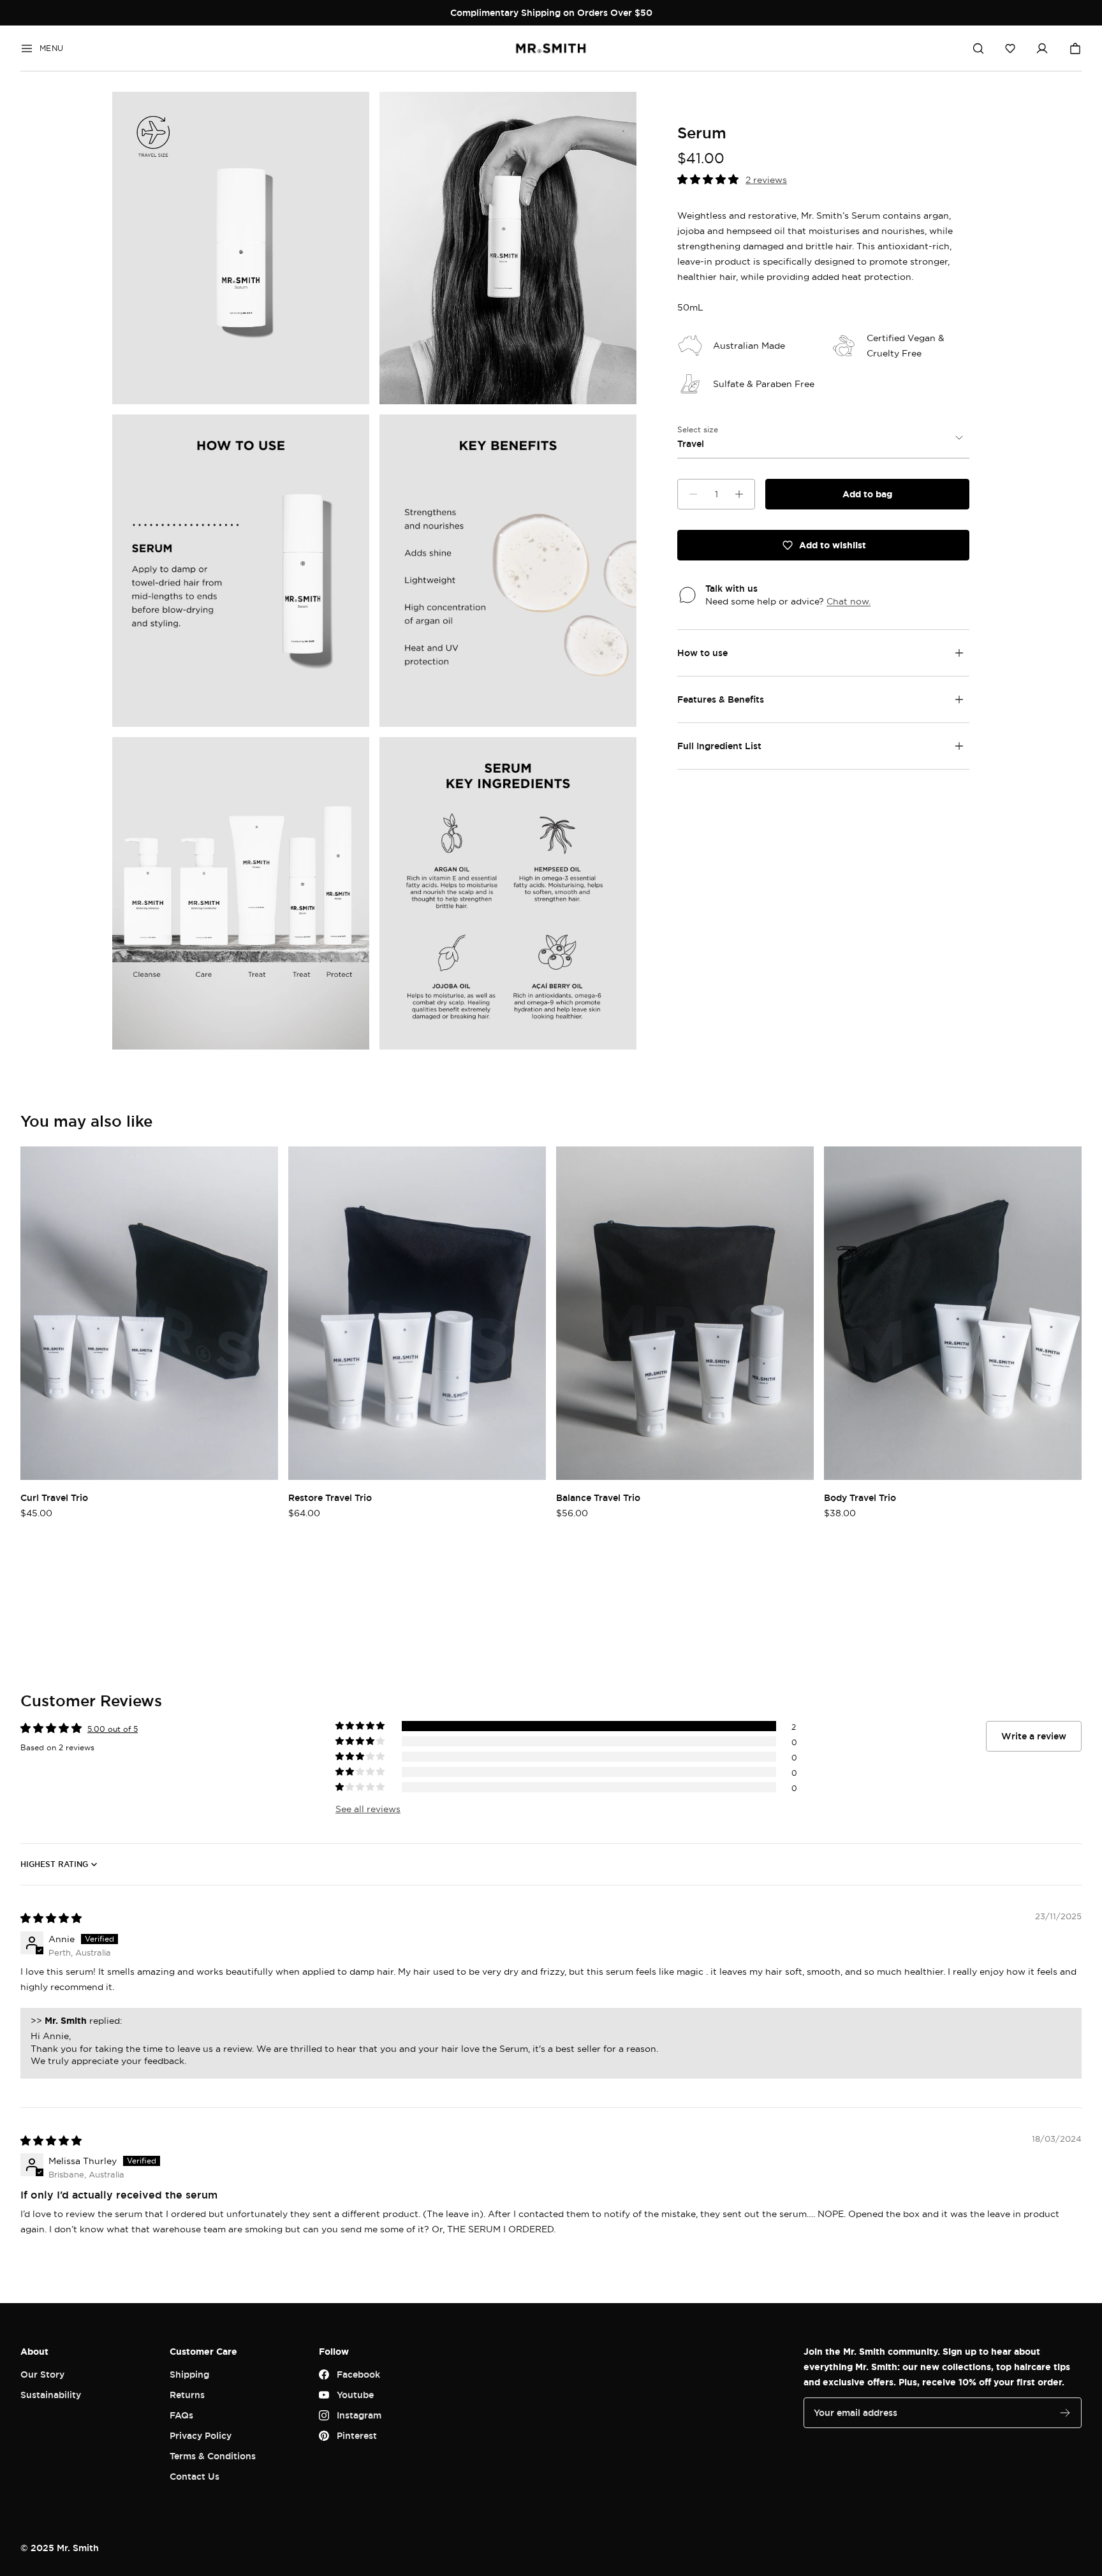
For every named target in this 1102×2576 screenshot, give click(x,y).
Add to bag (867, 494)
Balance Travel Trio (598, 1497)
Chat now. (849, 601)
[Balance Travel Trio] (685, 1313)
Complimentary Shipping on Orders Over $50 (551, 12)
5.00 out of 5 (113, 1729)
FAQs (181, 2415)
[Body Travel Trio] (953, 1313)
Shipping (189, 2374)
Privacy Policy (201, 2435)
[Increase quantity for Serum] (739, 494)
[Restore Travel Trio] (417, 1313)
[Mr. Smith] (551, 48)
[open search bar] (978, 48)
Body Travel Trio (860, 1497)
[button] (1010, 48)
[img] (51, 1918)
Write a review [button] (1034, 1736)
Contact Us (195, 2476)
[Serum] (241, 248)
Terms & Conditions (213, 2456)
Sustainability (51, 2395)
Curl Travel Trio (54, 1497)
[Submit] (1065, 2413)
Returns (187, 2395)
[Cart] (1075, 48)
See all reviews (368, 1809)
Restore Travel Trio (330, 1497)
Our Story (42, 2374)
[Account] (1042, 48)
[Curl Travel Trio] (149, 1313)
